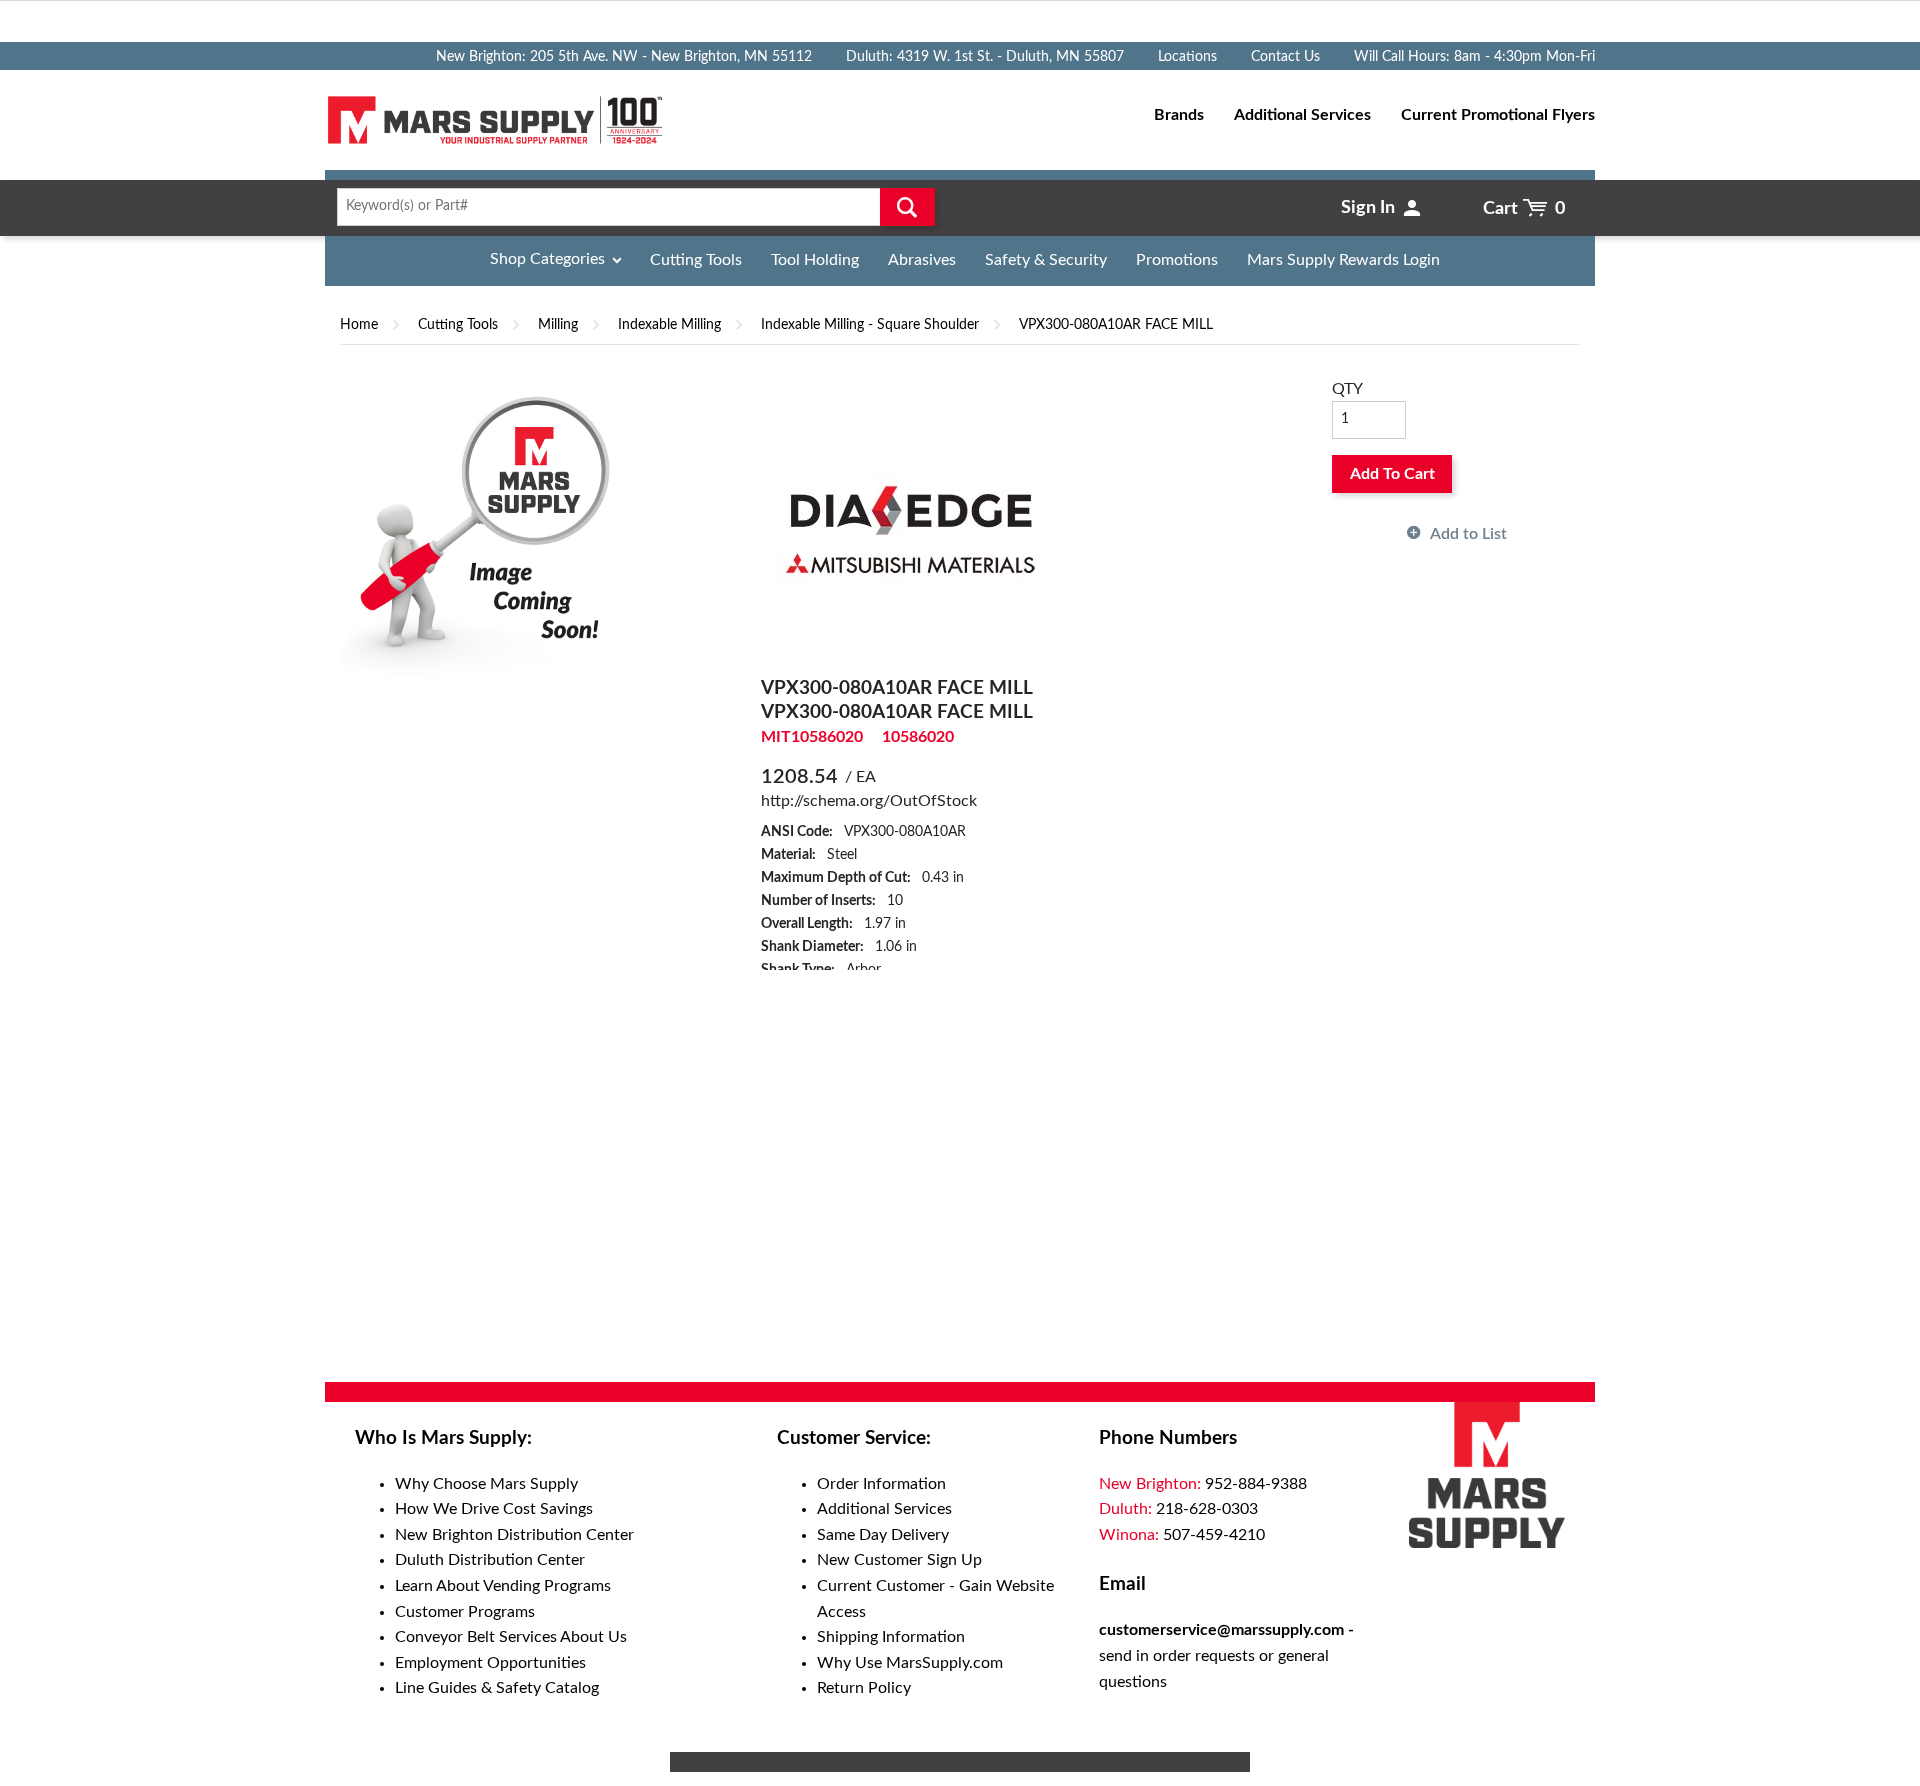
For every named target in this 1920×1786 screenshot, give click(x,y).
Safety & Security (1046, 260)
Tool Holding (815, 260)
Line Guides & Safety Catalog (497, 1688)
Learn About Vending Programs (503, 1586)
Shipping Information (891, 1637)
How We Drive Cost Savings (494, 1509)
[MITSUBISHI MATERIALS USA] (911, 526)
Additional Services (884, 1509)
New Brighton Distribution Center (514, 1535)
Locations (1187, 57)
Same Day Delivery (883, 1535)
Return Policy (864, 1688)
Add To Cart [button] (1392, 474)
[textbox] (629, 207)
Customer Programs (465, 1612)
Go (907, 207)
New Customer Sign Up (899, 1560)
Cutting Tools (696, 260)
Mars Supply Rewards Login (1343, 260)
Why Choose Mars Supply (486, 1484)
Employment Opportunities (490, 1663)
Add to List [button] (1468, 534)
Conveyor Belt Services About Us (511, 1637)
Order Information (881, 1484)
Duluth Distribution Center (490, 1560)
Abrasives (922, 260)
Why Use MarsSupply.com (910, 1663)
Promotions (1177, 260)
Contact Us (1285, 57)
